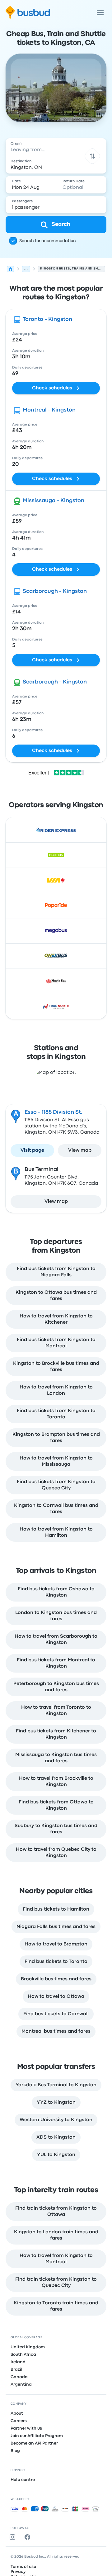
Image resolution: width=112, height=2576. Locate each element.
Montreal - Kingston (49, 410)
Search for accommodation (48, 241)
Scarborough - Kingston (55, 591)
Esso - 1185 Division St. (54, 1112)
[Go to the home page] (28, 12)
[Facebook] (29, 2537)
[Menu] (100, 12)
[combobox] (56, 147)
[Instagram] (14, 2537)
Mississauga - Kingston (54, 501)
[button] (92, 156)
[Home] (11, 269)
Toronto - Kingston (47, 319)
